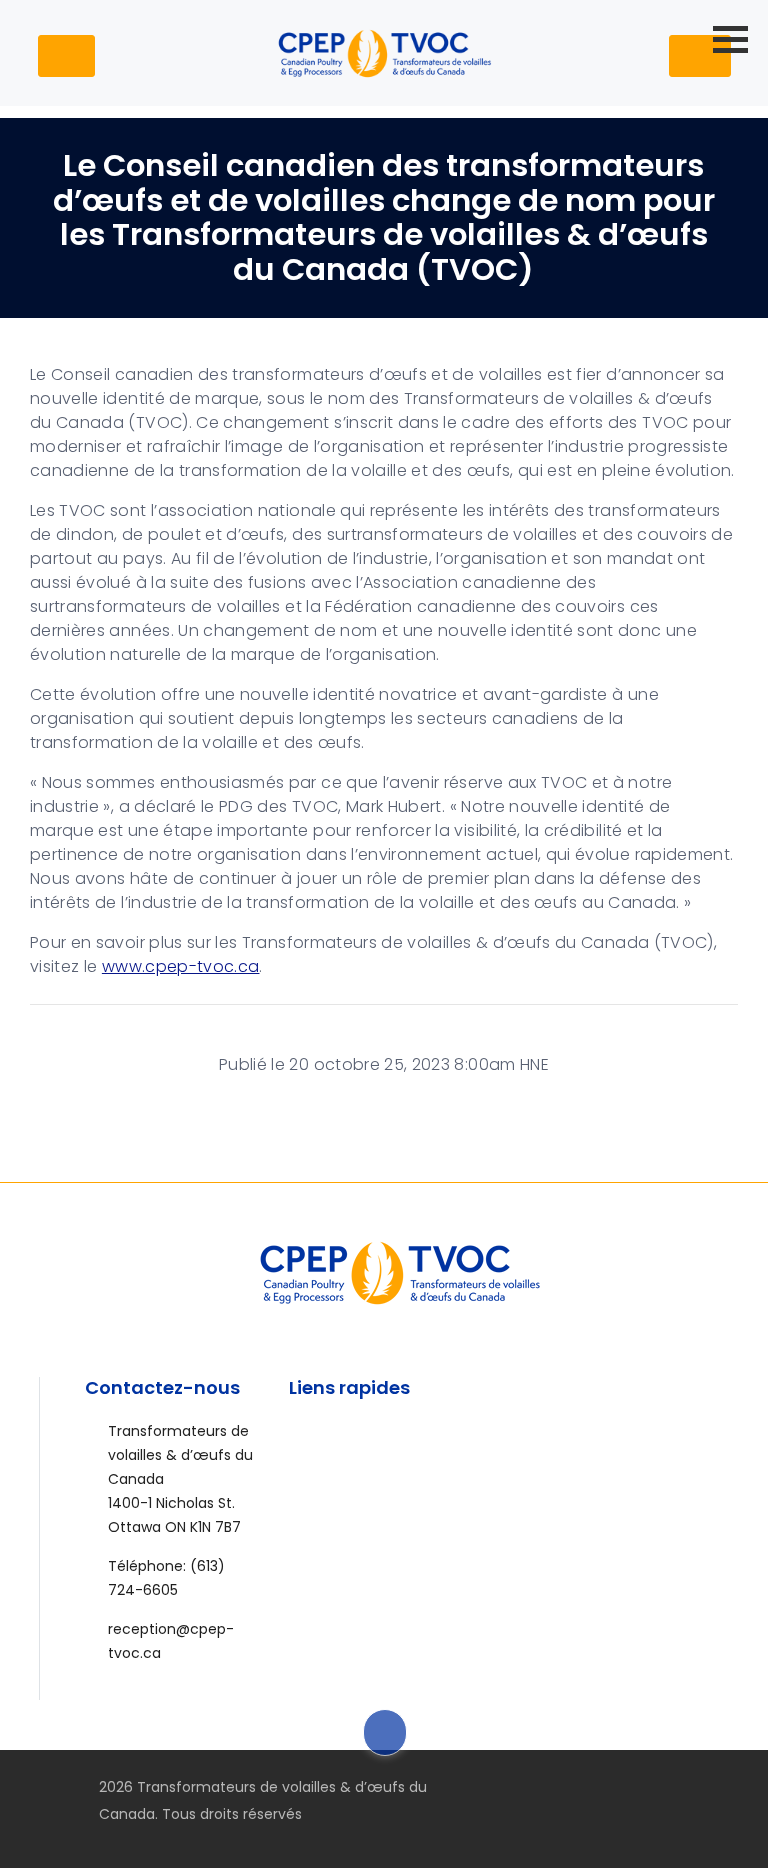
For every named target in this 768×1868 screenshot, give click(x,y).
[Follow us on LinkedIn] (692, 1787)
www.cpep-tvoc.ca (181, 966)
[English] (632, 51)
